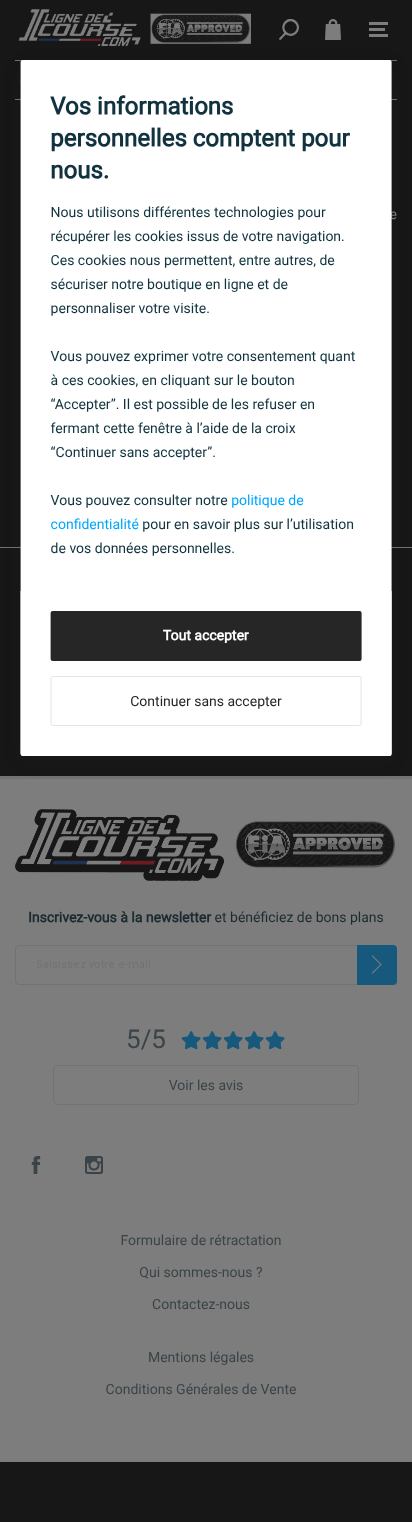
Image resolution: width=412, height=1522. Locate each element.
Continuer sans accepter (205, 702)
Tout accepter (206, 636)
